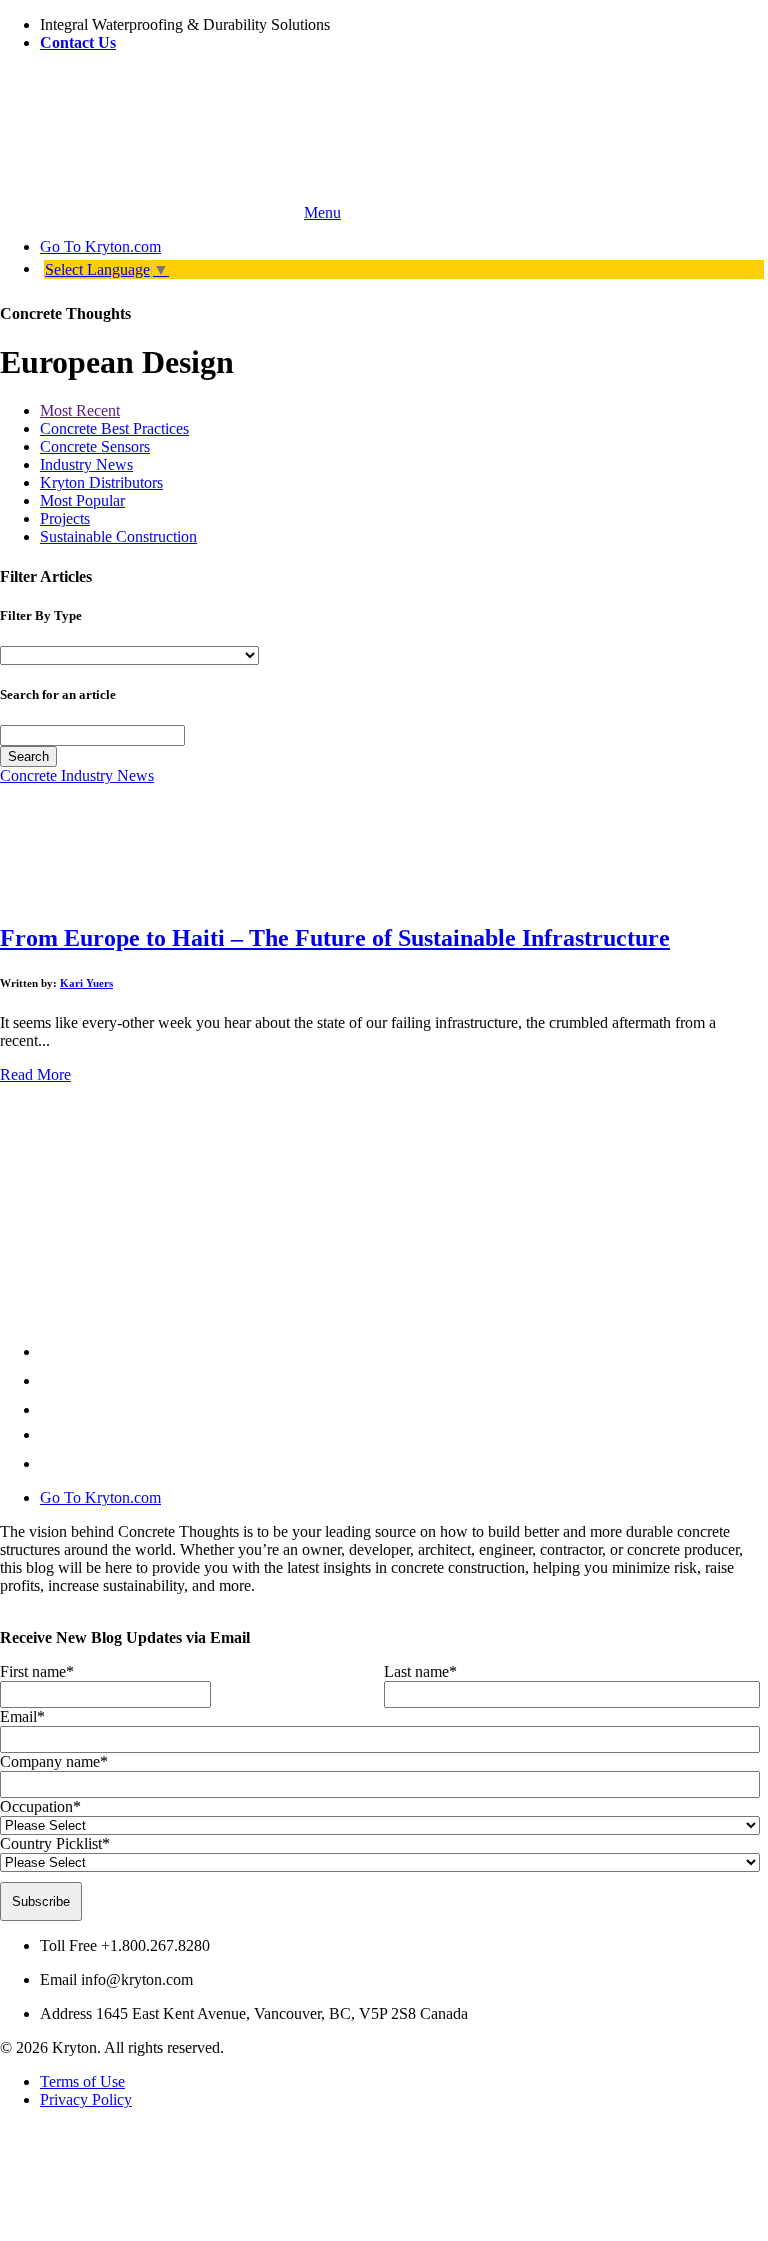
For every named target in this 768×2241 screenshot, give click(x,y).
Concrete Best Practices (114, 428)
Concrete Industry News (77, 775)
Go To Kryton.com (100, 1497)
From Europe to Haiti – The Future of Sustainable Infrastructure (335, 938)
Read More (35, 1074)
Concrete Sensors (95, 446)
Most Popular (82, 500)
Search (28, 756)
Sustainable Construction (118, 536)
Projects (65, 518)
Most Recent (80, 410)
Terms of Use (82, 2081)
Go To (100, 246)
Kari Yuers (86, 983)
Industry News (86, 464)
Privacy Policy (86, 2099)
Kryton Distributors (101, 482)
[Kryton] (150, 212)
